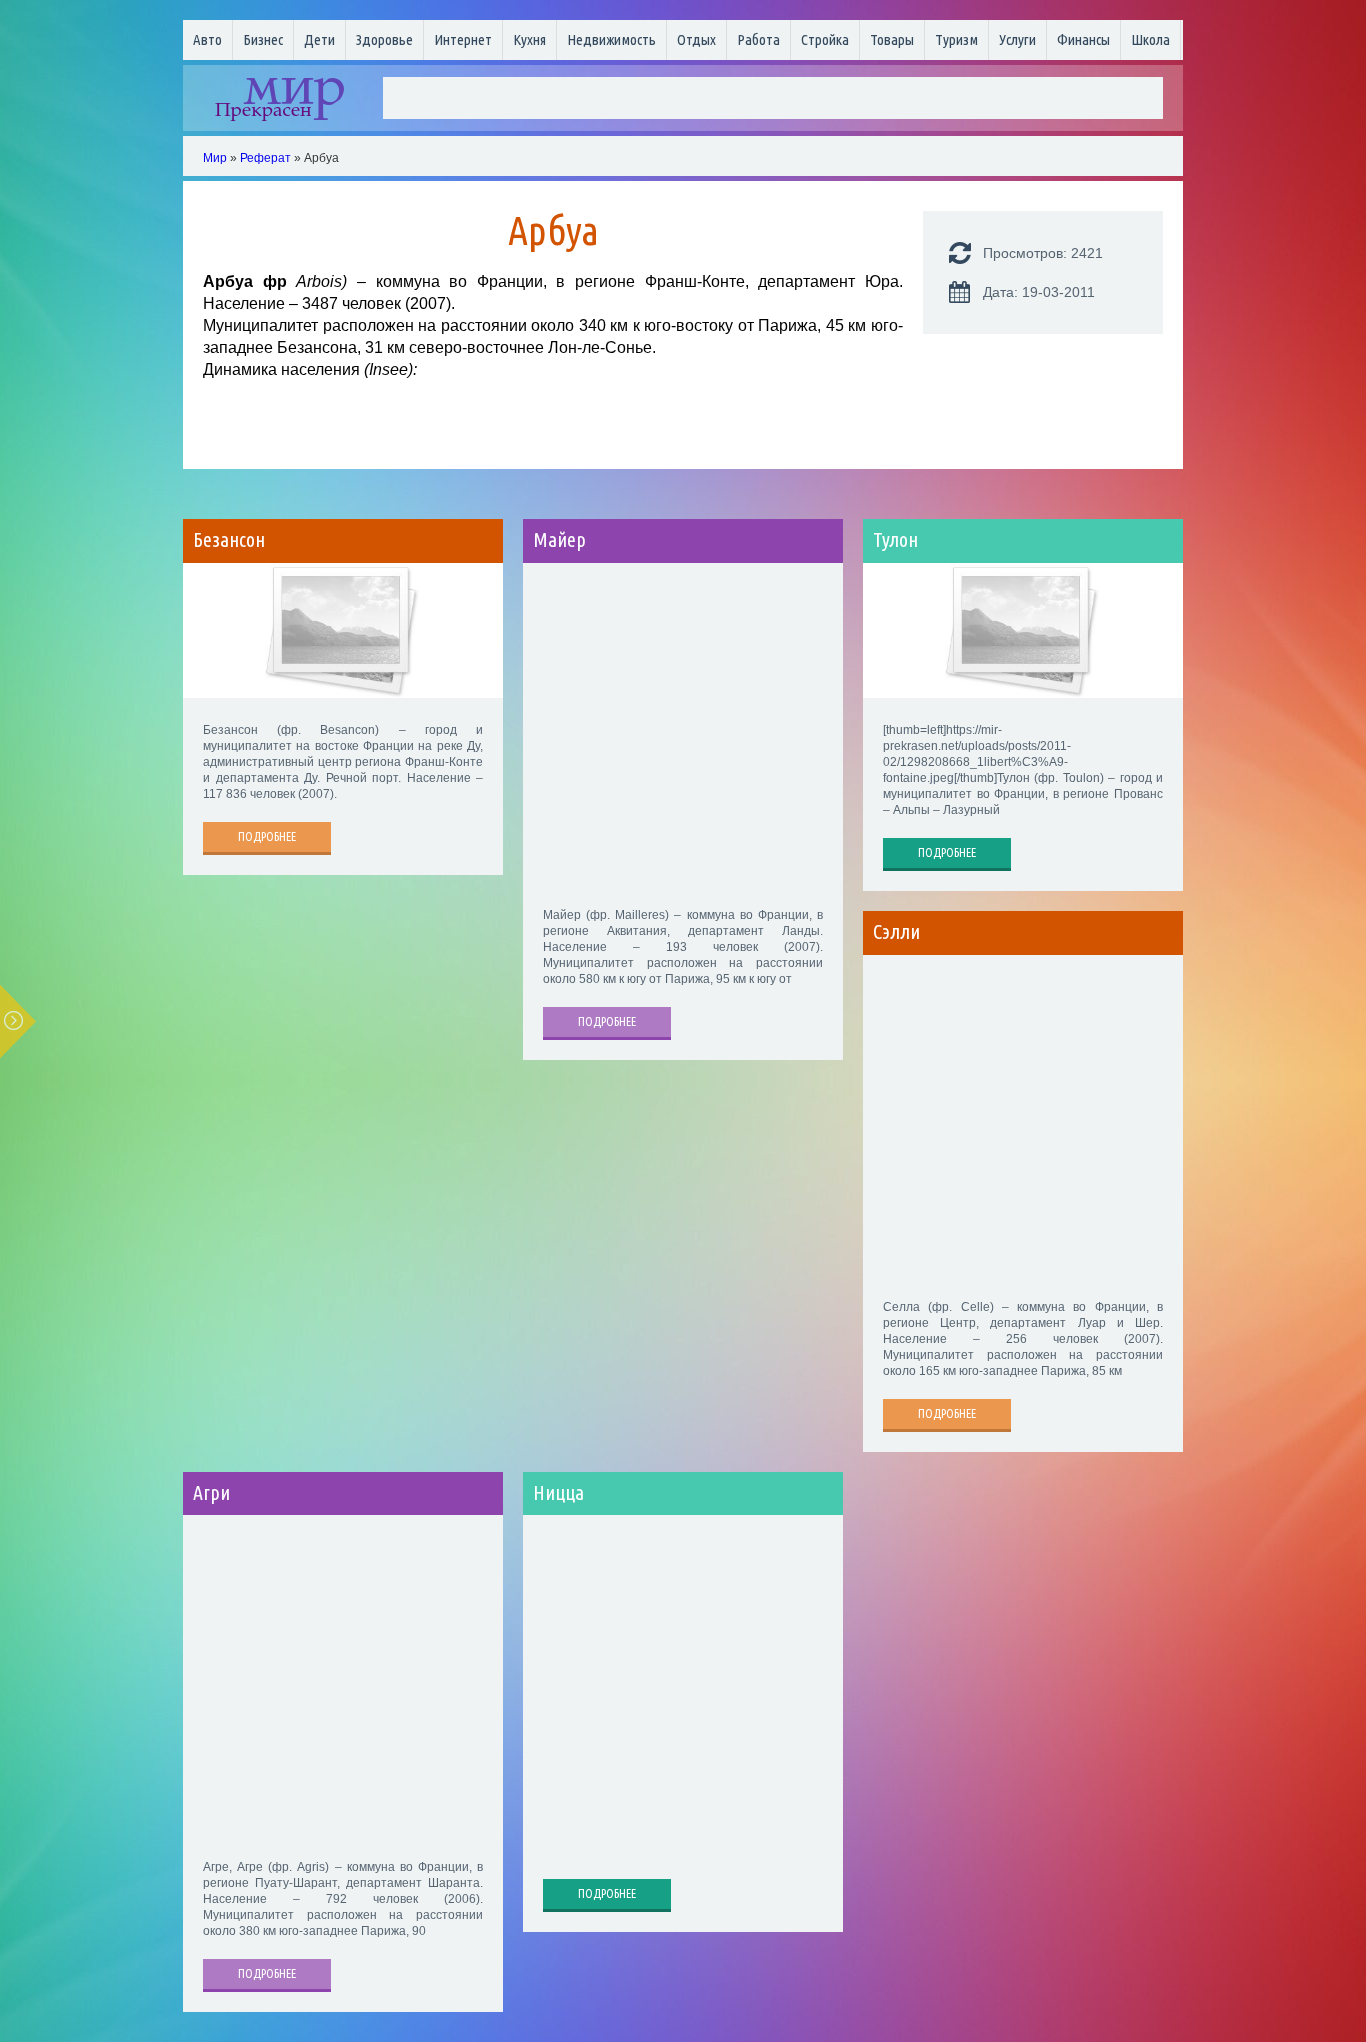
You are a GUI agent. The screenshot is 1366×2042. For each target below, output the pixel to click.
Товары (892, 39)
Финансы (1083, 39)
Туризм (956, 39)
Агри (211, 1493)
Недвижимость (611, 39)
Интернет (463, 39)
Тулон (895, 540)
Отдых (696, 39)
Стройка (825, 39)
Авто (207, 39)
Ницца (558, 1493)
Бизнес (263, 39)
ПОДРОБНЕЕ (267, 836)
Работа (758, 39)
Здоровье (384, 39)
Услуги (1017, 39)
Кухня (529, 39)
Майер (559, 540)
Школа (1150, 39)
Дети (319, 39)
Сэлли (896, 932)
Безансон (229, 540)
